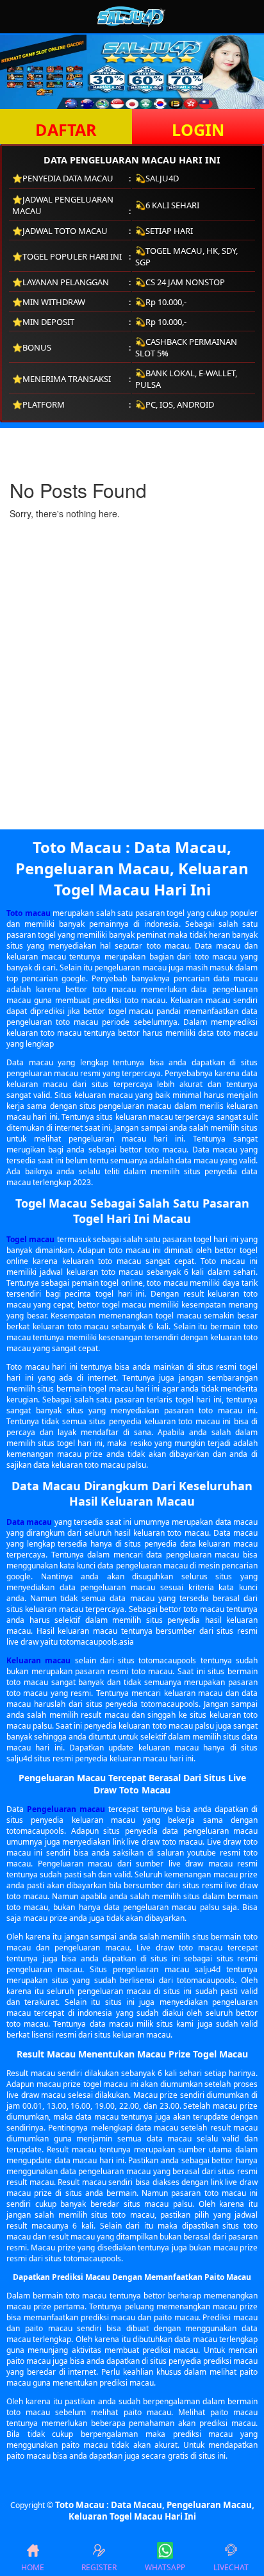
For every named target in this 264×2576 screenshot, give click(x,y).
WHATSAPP (165, 2567)
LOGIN (198, 129)
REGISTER (99, 2567)
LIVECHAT (231, 2567)
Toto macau (29, 913)
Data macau (29, 1522)
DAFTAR (66, 129)
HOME (33, 2567)
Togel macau (30, 1239)
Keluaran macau (38, 1660)
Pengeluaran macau (66, 1809)
